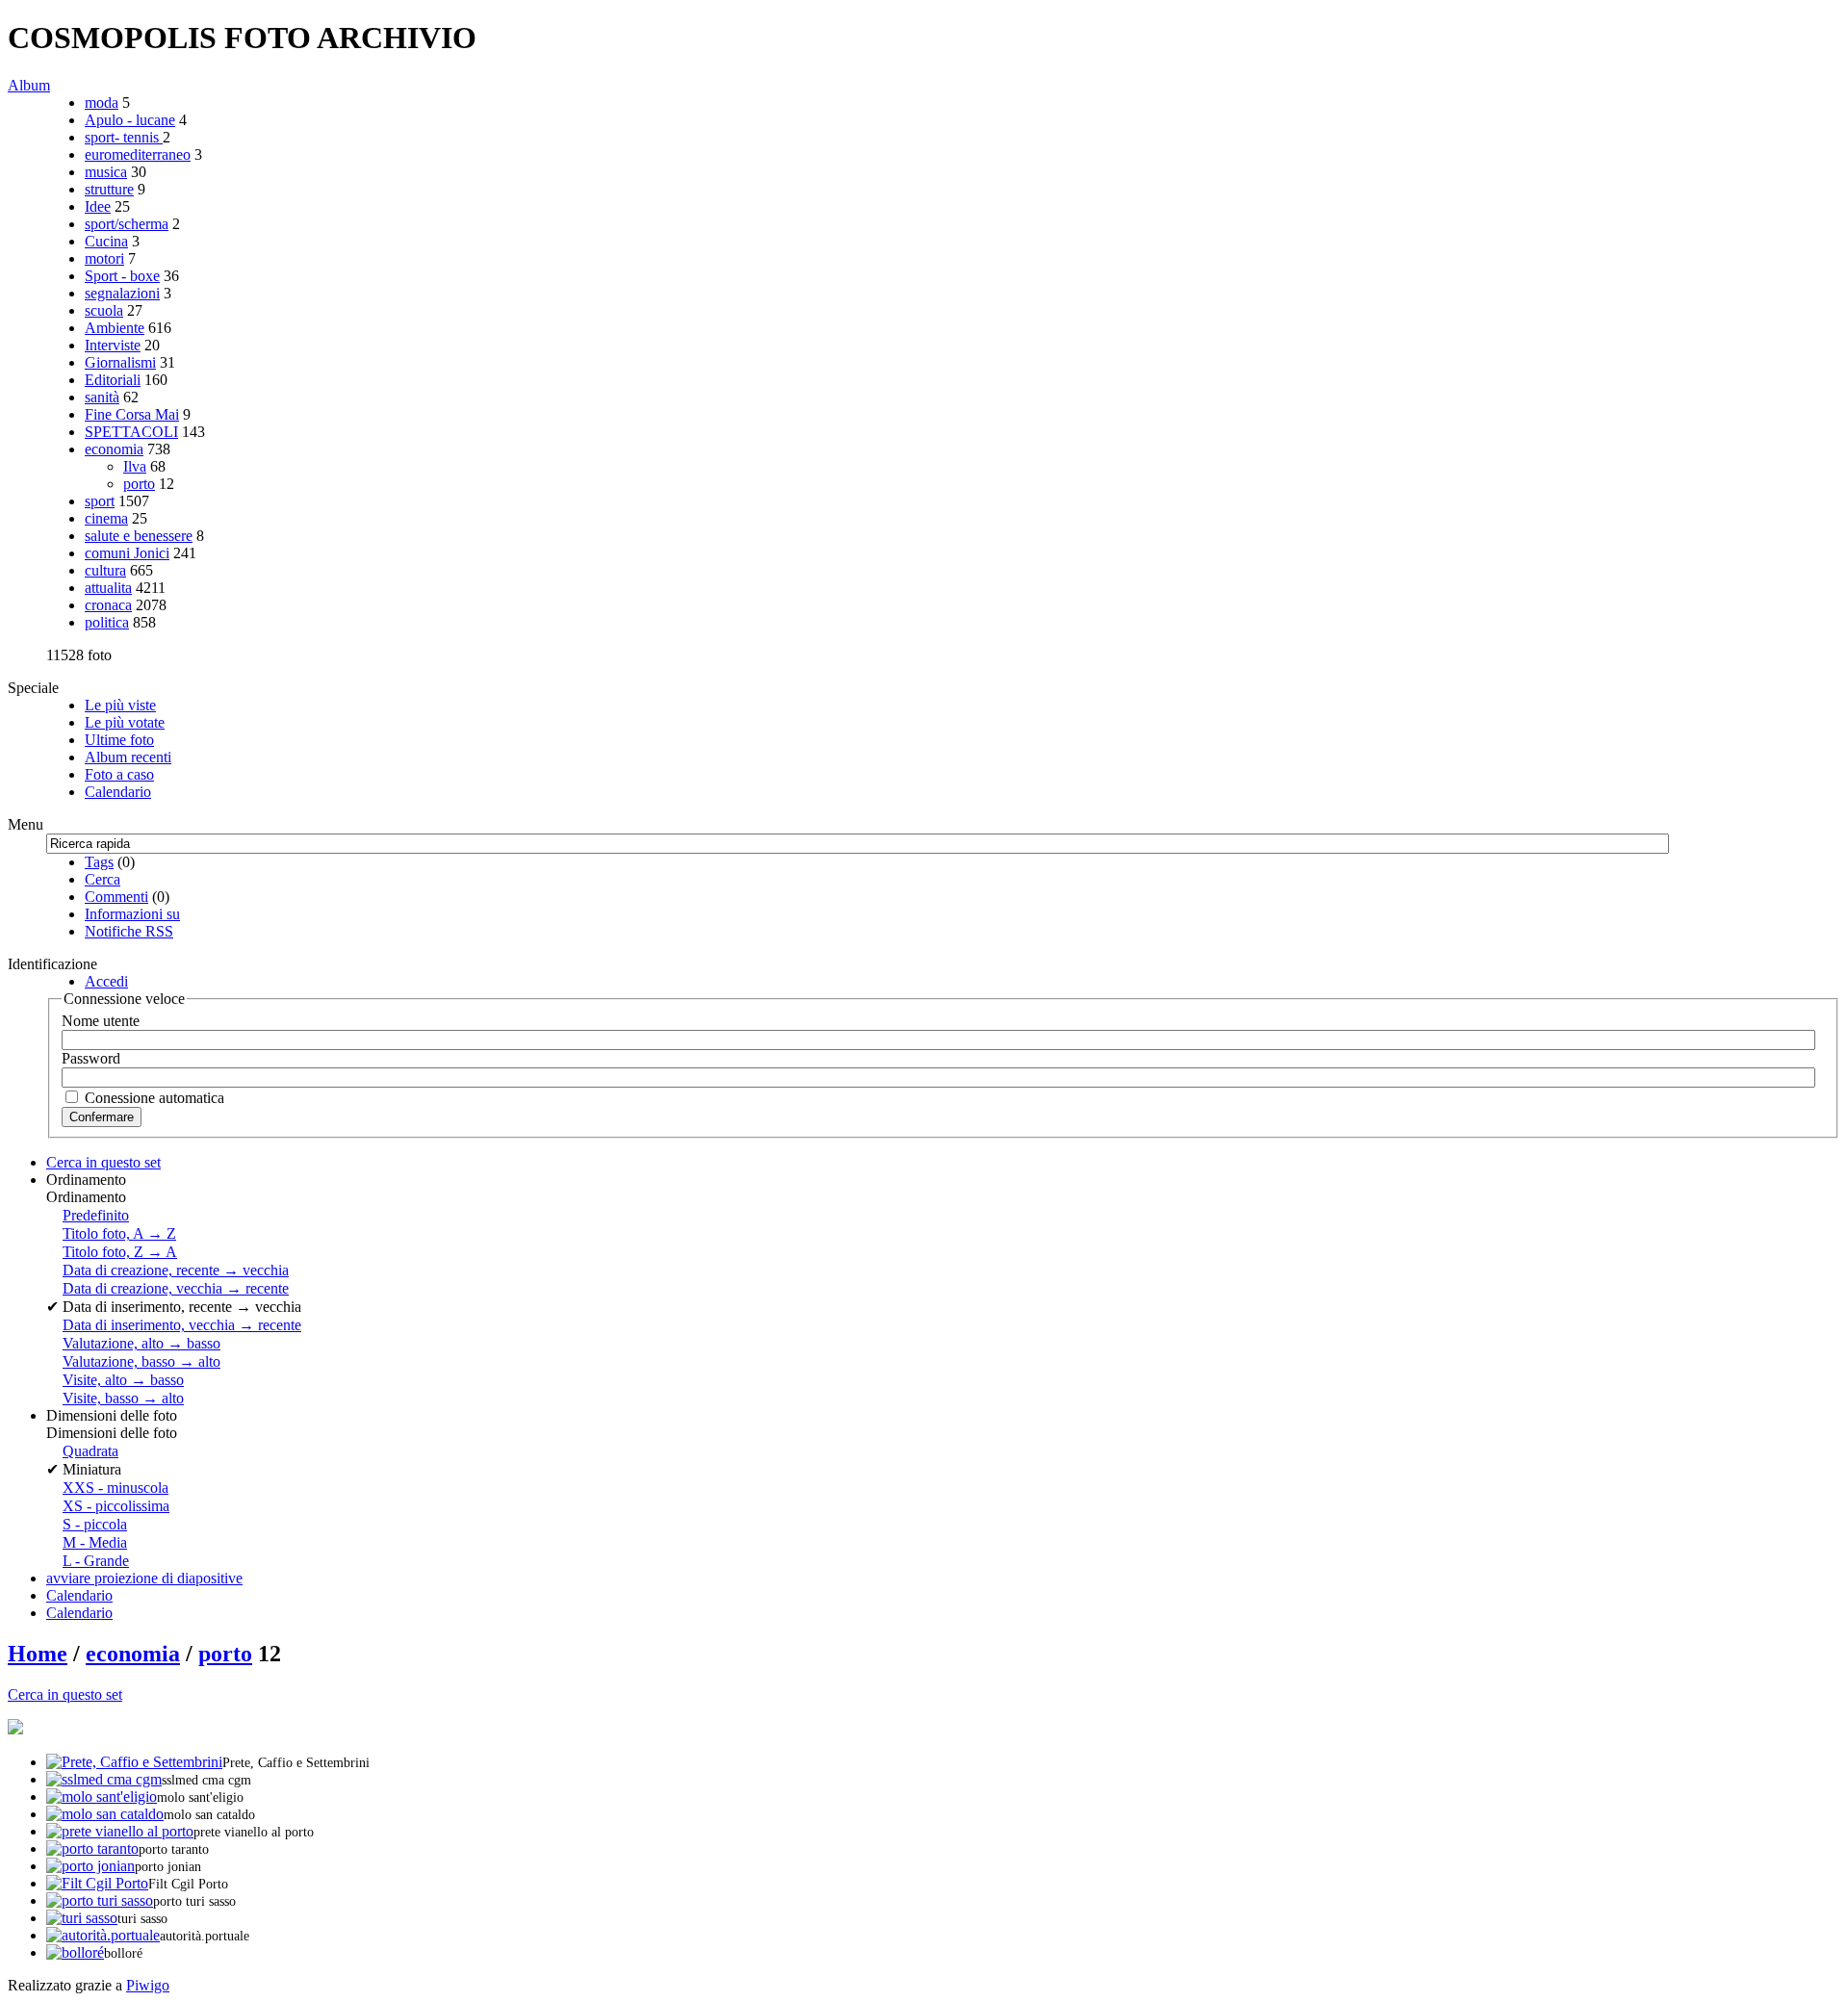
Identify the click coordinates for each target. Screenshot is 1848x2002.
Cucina (106, 241)
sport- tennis (124, 137)
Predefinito (96, 1215)
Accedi (106, 981)
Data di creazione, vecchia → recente (176, 1288)
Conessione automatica (153, 1098)
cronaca (108, 605)
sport (100, 501)
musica (106, 172)
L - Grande (96, 1561)
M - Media (95, 1542)
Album (29, 85)
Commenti (116, 897)
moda (102, 103)
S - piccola (95, 1524)
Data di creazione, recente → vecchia (176, 1270)
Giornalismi (120, 362)
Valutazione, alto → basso (141, 1343)
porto (139, 484)
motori (104, 258)
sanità (102, 397)
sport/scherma (127, 224)
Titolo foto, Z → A (120, 1252)
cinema (106, 518)
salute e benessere (139, 536)
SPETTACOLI (131, 432)
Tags (99, 862)
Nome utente (101, 1021)
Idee (98, 206)
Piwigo (148, 1985)
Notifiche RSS (129, 931)
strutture (109, 189)
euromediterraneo (138, 154)
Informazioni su (132, 914)
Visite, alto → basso (123, 1380)
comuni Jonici (127, 553)
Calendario (118, 792)
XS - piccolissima (116, 1506)
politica (107, 622)
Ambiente (115, 328)
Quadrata (90, 1451)
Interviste (113, 345)
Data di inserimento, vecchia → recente (182, 1325)
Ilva (135, 466)
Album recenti (128, 757)
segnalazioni (122, 293)
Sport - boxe (122, 276)
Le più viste (120, 705)
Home (38, 1654)
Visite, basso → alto (123, 1398)
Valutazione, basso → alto (141, 1361)
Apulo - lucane (130, 120)
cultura (105, 570)
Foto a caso (119, 774)
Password (91, 1058)
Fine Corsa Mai (132, 414)
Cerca (103, 879)
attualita (108, 588)
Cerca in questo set (65, 1694)
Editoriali (113, 380)
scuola (104, 310)
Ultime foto (119, 740)
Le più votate (125, 722)
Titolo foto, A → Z (119, 1233)
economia (114, 449)
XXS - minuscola (115, 1488)
